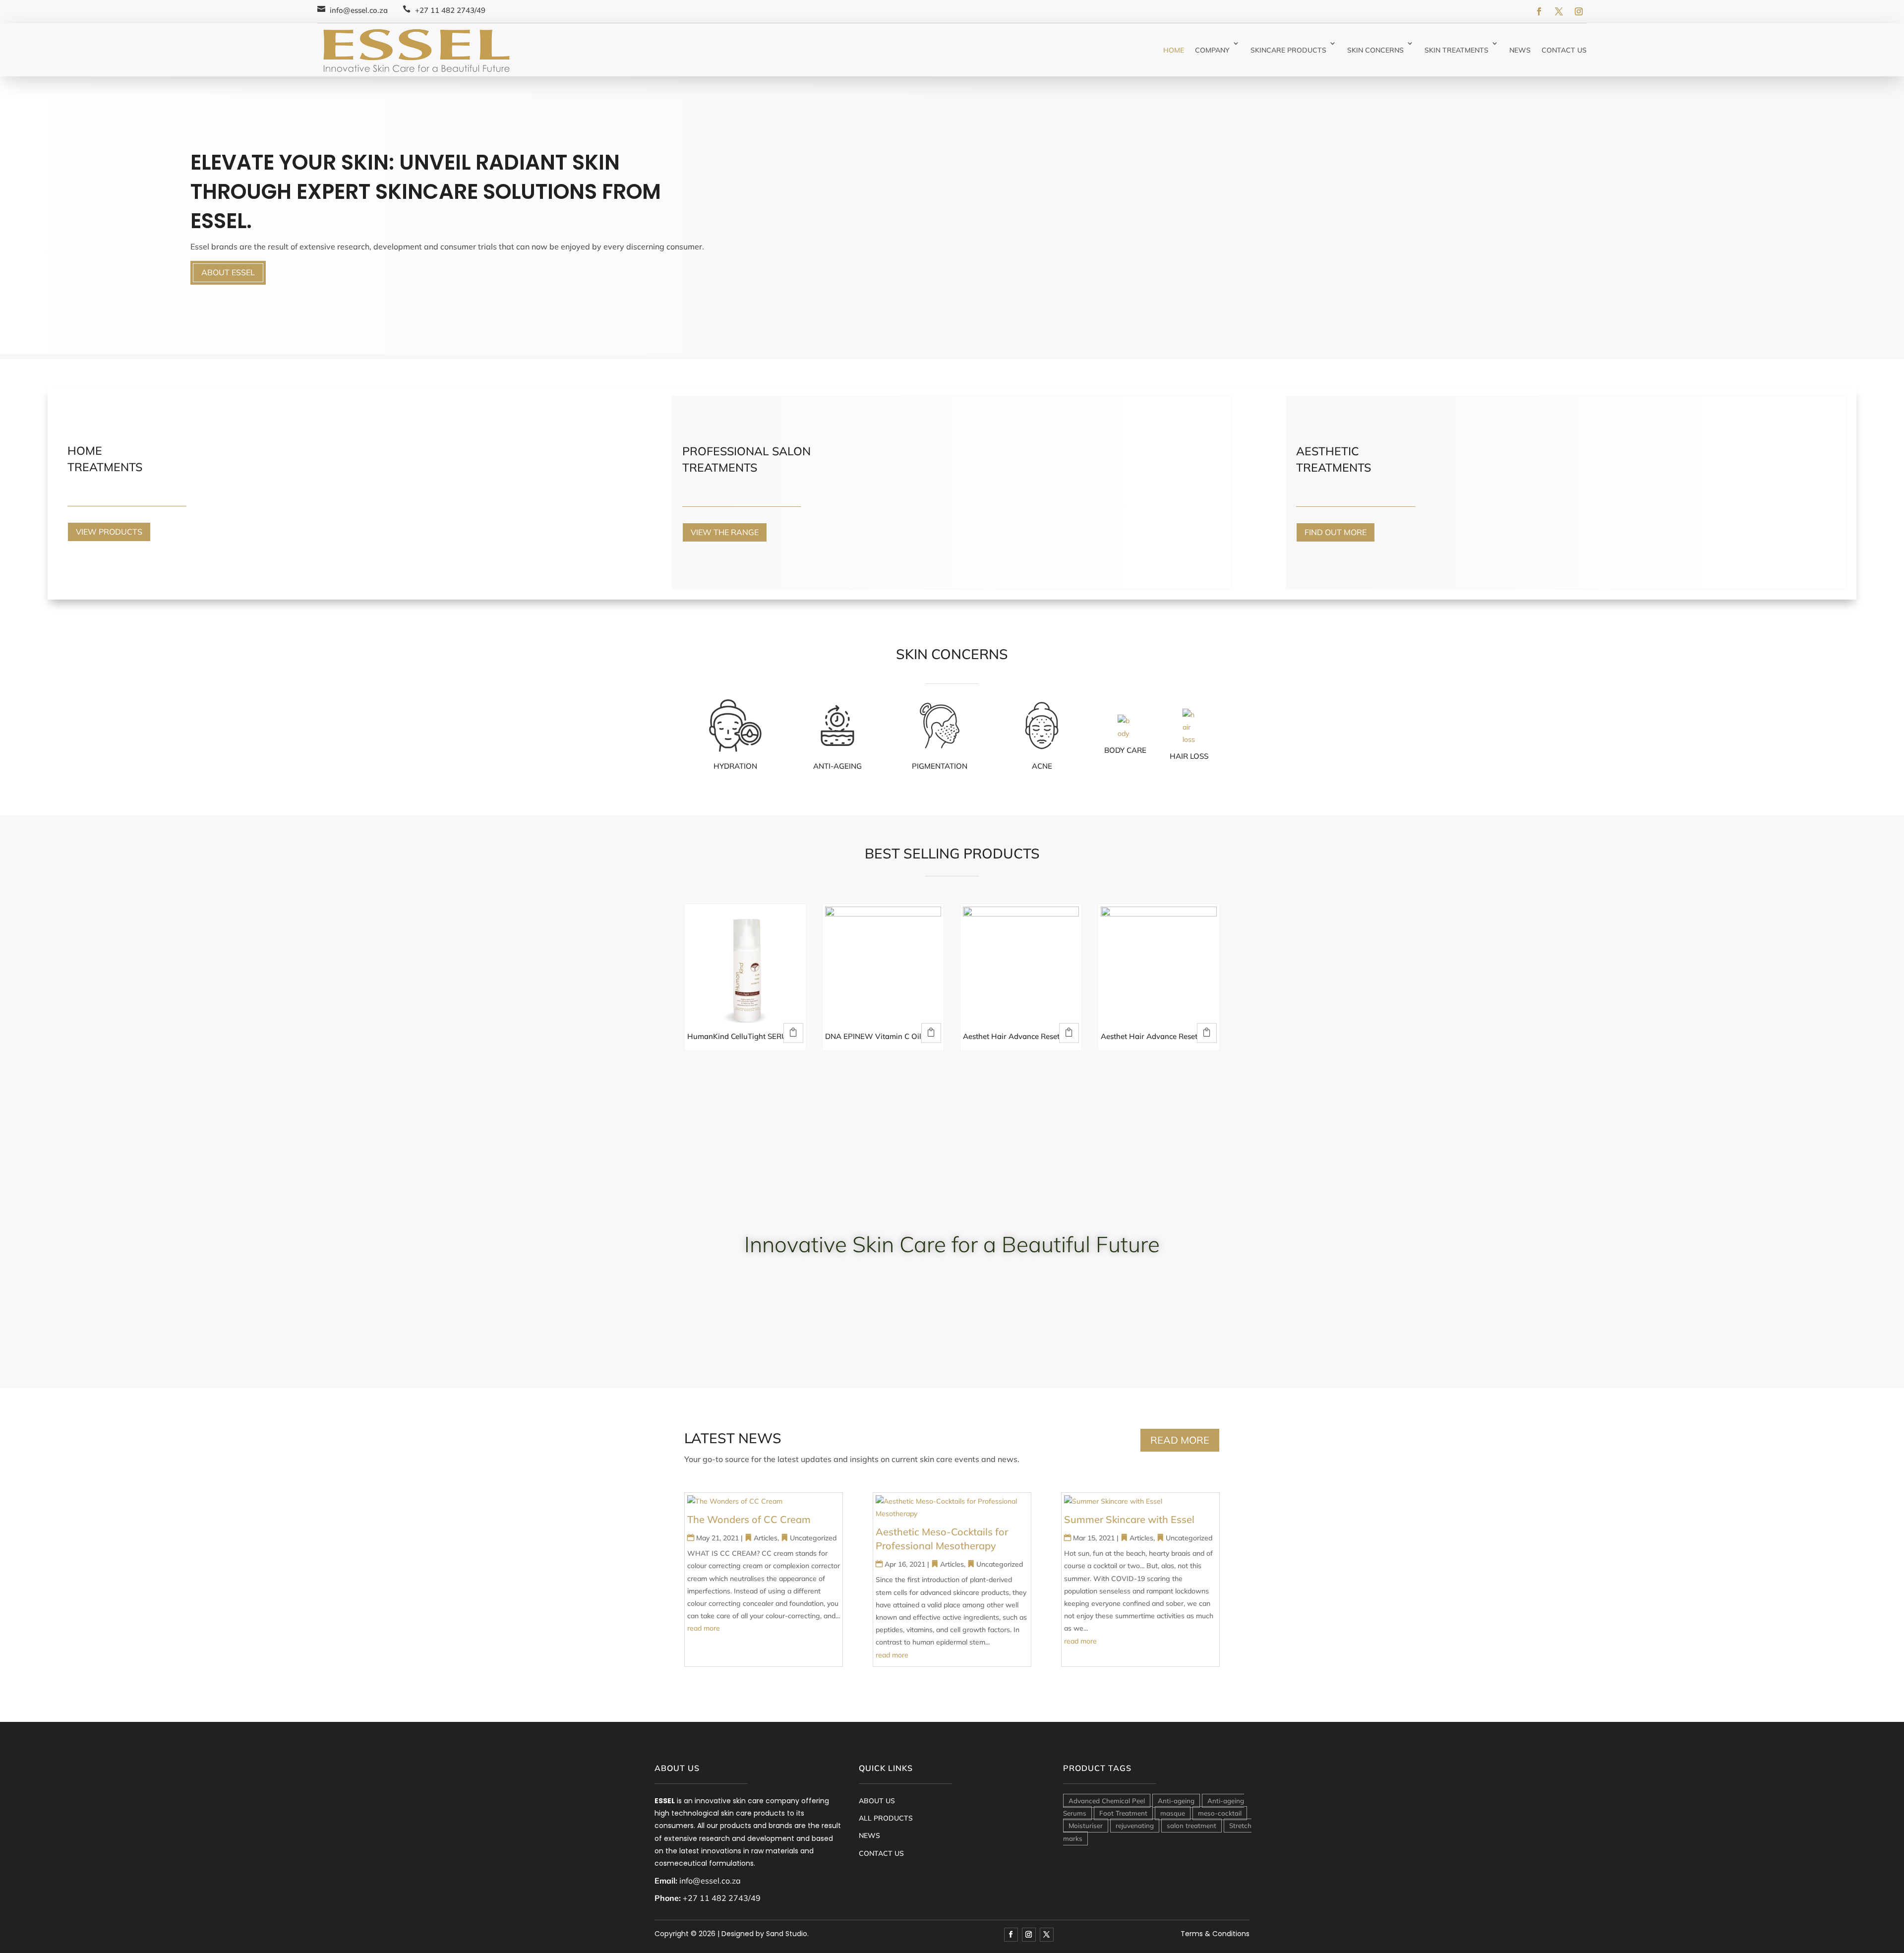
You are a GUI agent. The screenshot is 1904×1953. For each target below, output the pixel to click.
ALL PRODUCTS (886, 1818)
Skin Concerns (1375, 50)
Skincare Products (1288, 50)
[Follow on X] (1559, 11)
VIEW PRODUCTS (109, 532)
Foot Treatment (1123, 1813)
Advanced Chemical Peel (1107, 1801)
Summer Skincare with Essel (1129, 1519)
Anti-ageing (1176, 1801)
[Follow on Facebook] (1539, 11)
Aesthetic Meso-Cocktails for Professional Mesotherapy (942, 1539)
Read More (1180, 1440)
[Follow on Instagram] (1579, 11)
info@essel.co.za (359, 10)
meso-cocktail (1220, 1813)
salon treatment (1191, 1826)
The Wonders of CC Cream (749, 1519)
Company (1212, 50)
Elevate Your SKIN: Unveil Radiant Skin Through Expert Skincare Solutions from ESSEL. (426, 192)
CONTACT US (881, 1853)
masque (1173, 1813)
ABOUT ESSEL (228, 272)
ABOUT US (877, 1801)
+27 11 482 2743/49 (450, 10)
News (1520, 50)
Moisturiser (1086, 1826)
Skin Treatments (1457, 50)
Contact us (1564, 50)
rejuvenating (1135, 1826)
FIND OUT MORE (1336, 532)
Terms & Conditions (1215, 1934)
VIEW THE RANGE (725, 532)
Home (1174, 50)
